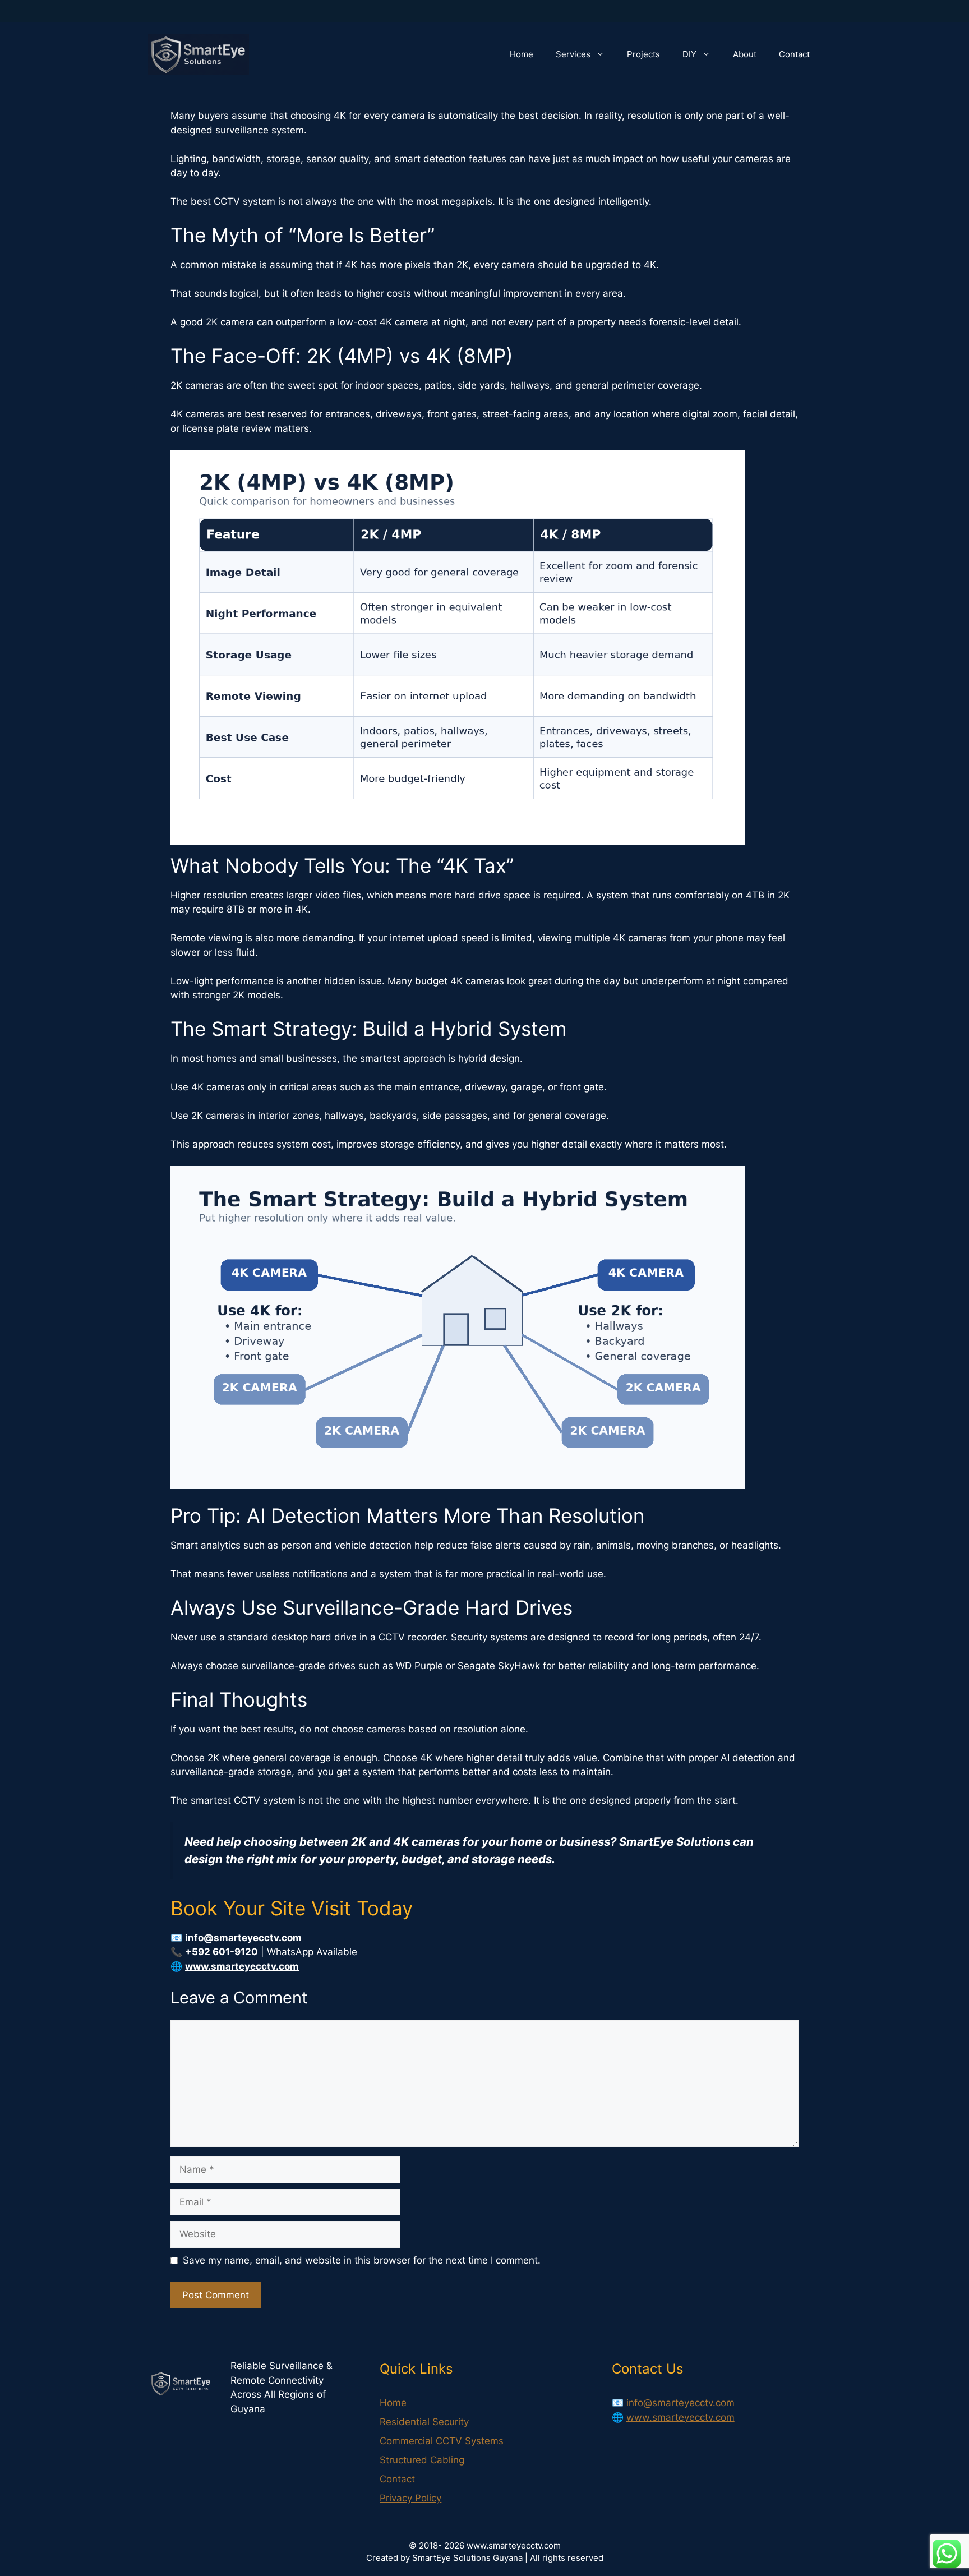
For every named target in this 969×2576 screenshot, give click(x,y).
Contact (794, 54)
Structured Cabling (422, 2460)
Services (573, 54)
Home (522, 54)
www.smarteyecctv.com (680, 2417)
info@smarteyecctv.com (680, 2403)
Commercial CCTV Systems (442, 2441)
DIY (689, 54)
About (745, 54)
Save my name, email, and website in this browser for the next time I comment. (362, 2260)
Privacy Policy (410, 2498)
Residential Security (424, 2422)
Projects (643, 54)
